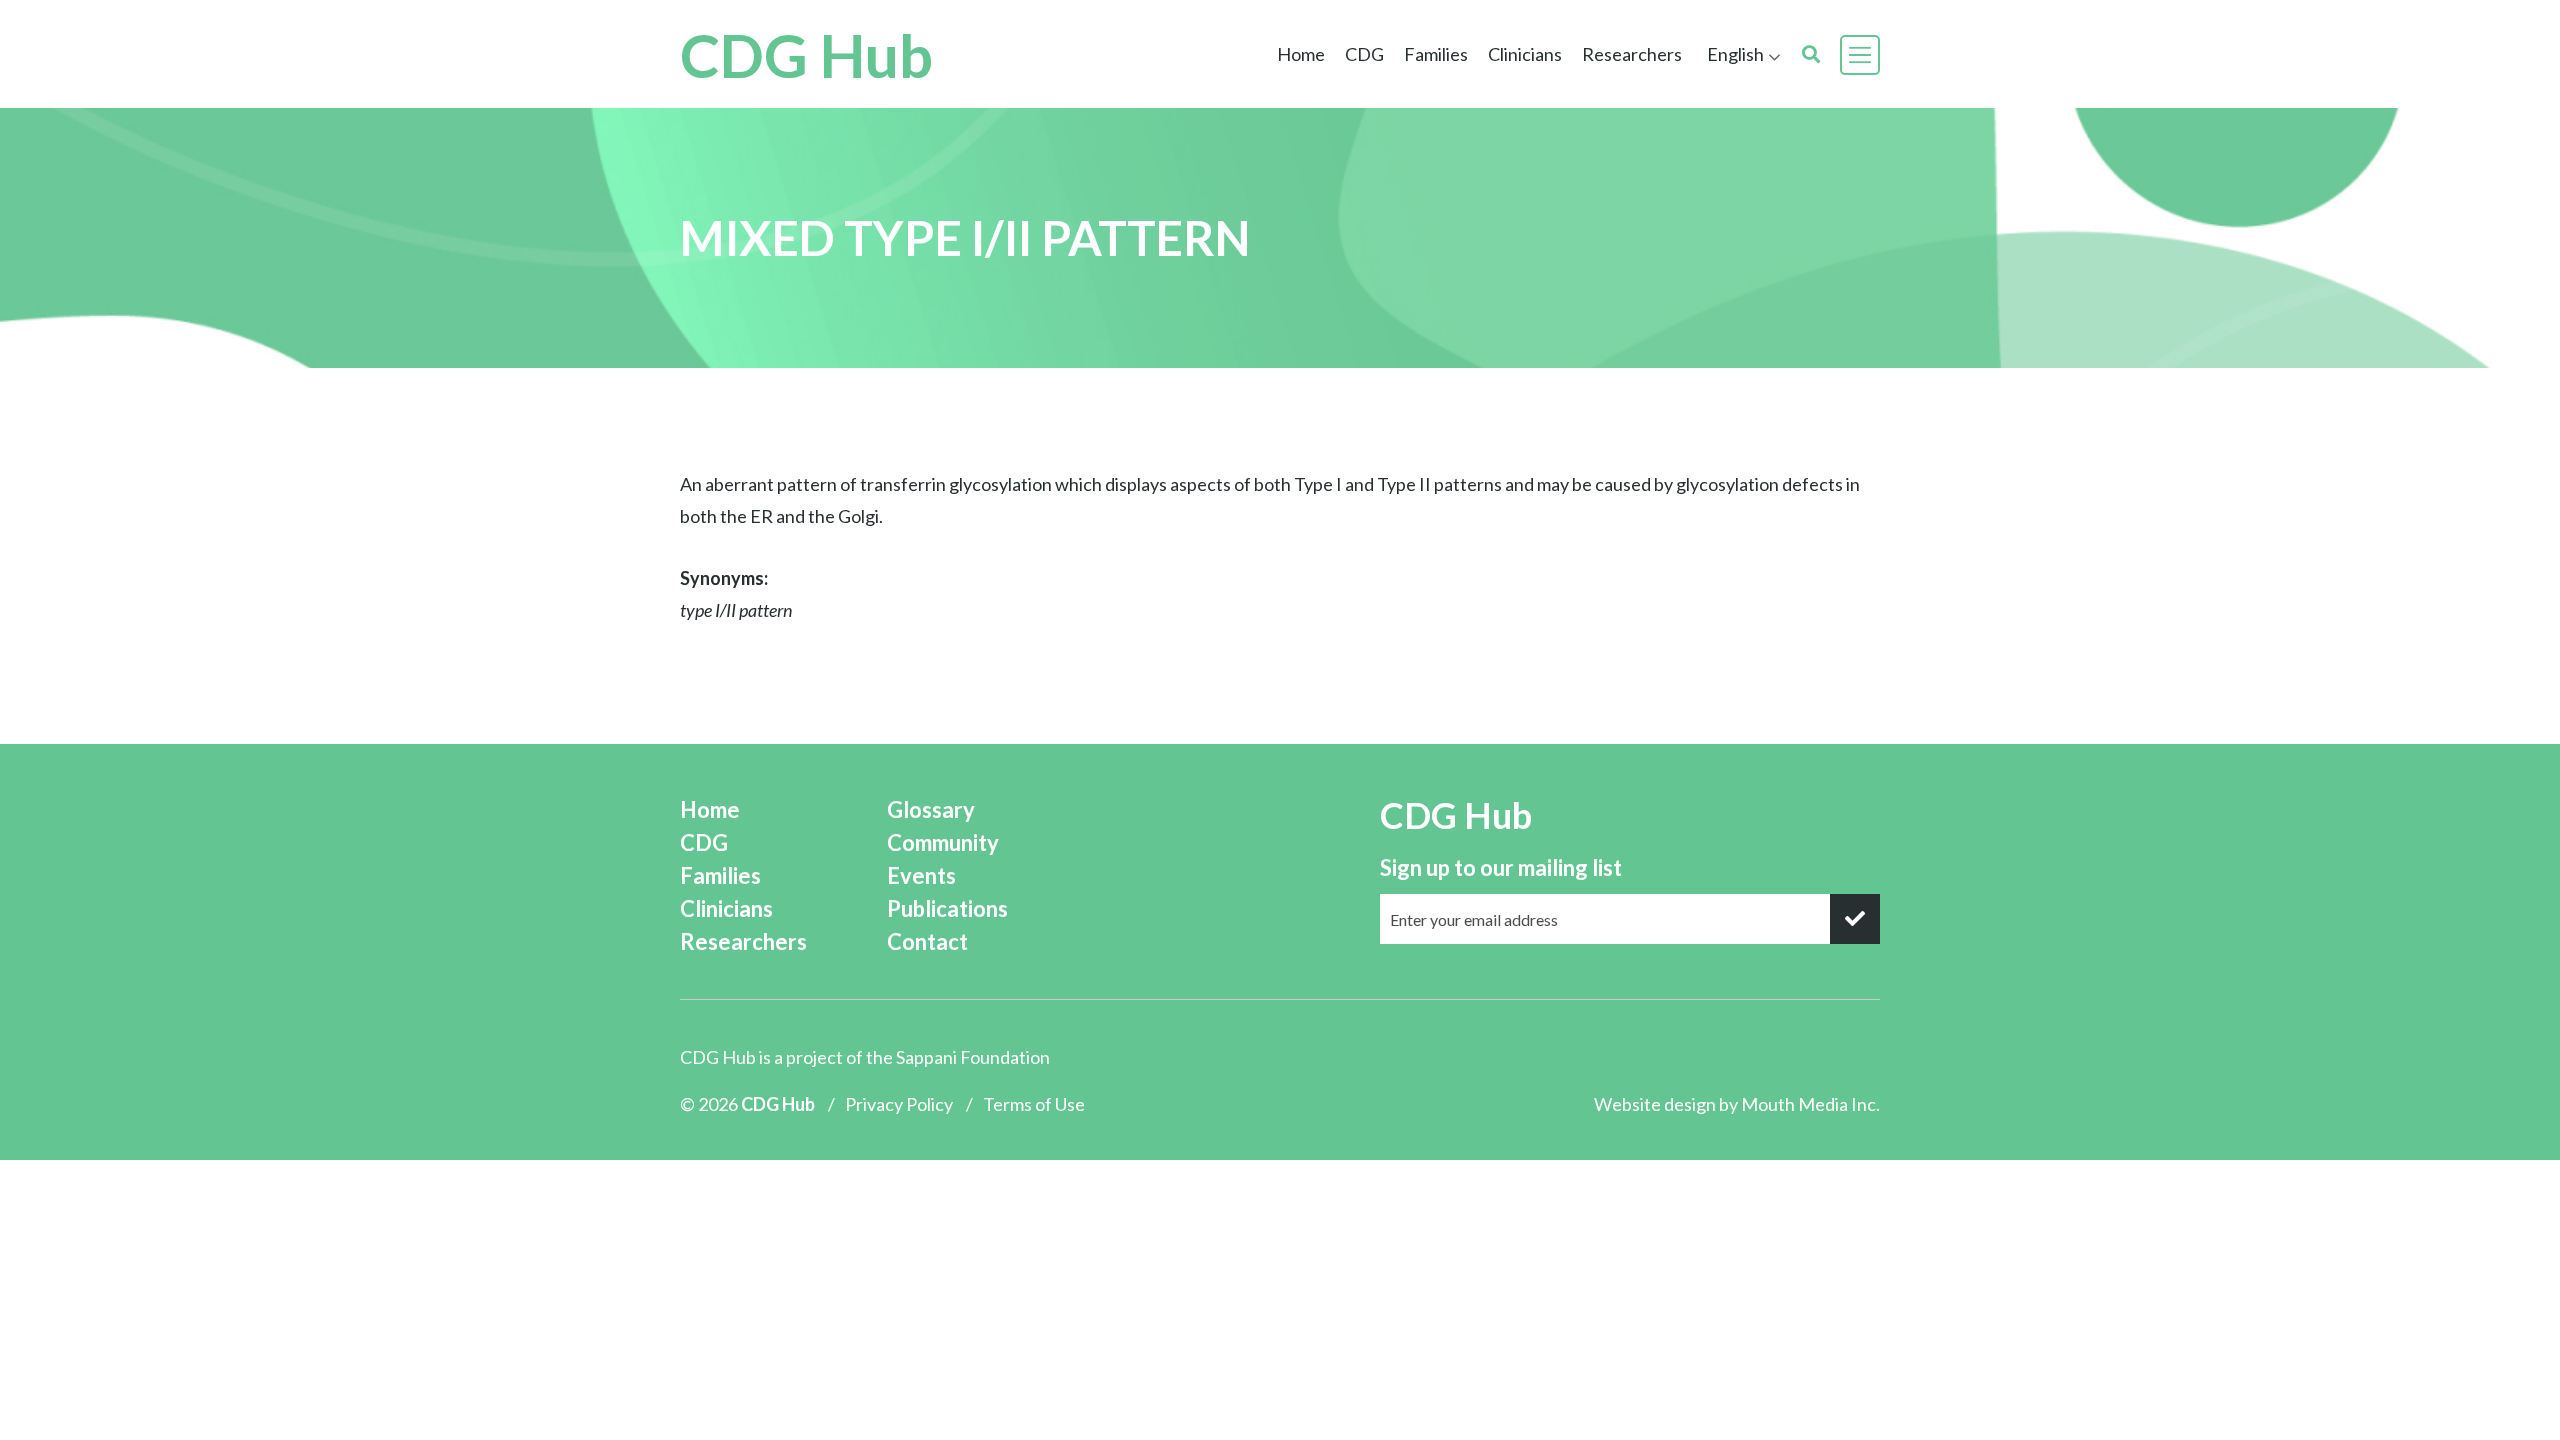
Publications (947, 908)
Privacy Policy (899, 1104)
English (1735, 54)
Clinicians (726, 908)
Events (921, 875)
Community (943, 842)
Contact (927, 941)
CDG (704, 842)
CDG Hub (806, 55)
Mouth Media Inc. (1810, 1104)
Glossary (931, 809)
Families (720, 875)
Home (1301, 54)
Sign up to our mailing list (1501, 867)
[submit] (1855, 919)
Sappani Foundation (973, 1057)
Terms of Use (1034, 1104)
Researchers (1632, 54)
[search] (1811, 54)
